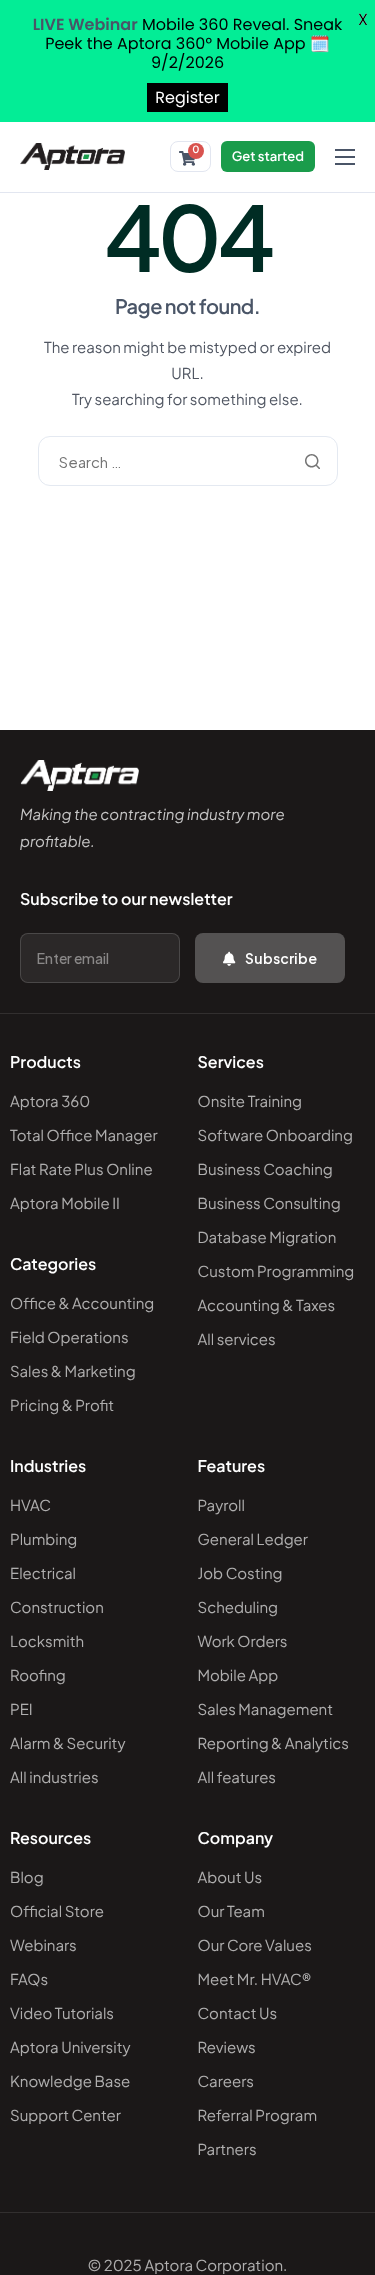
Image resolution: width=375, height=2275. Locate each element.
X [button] (363, 19)
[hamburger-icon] (345, 157)
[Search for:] (188, 461)
